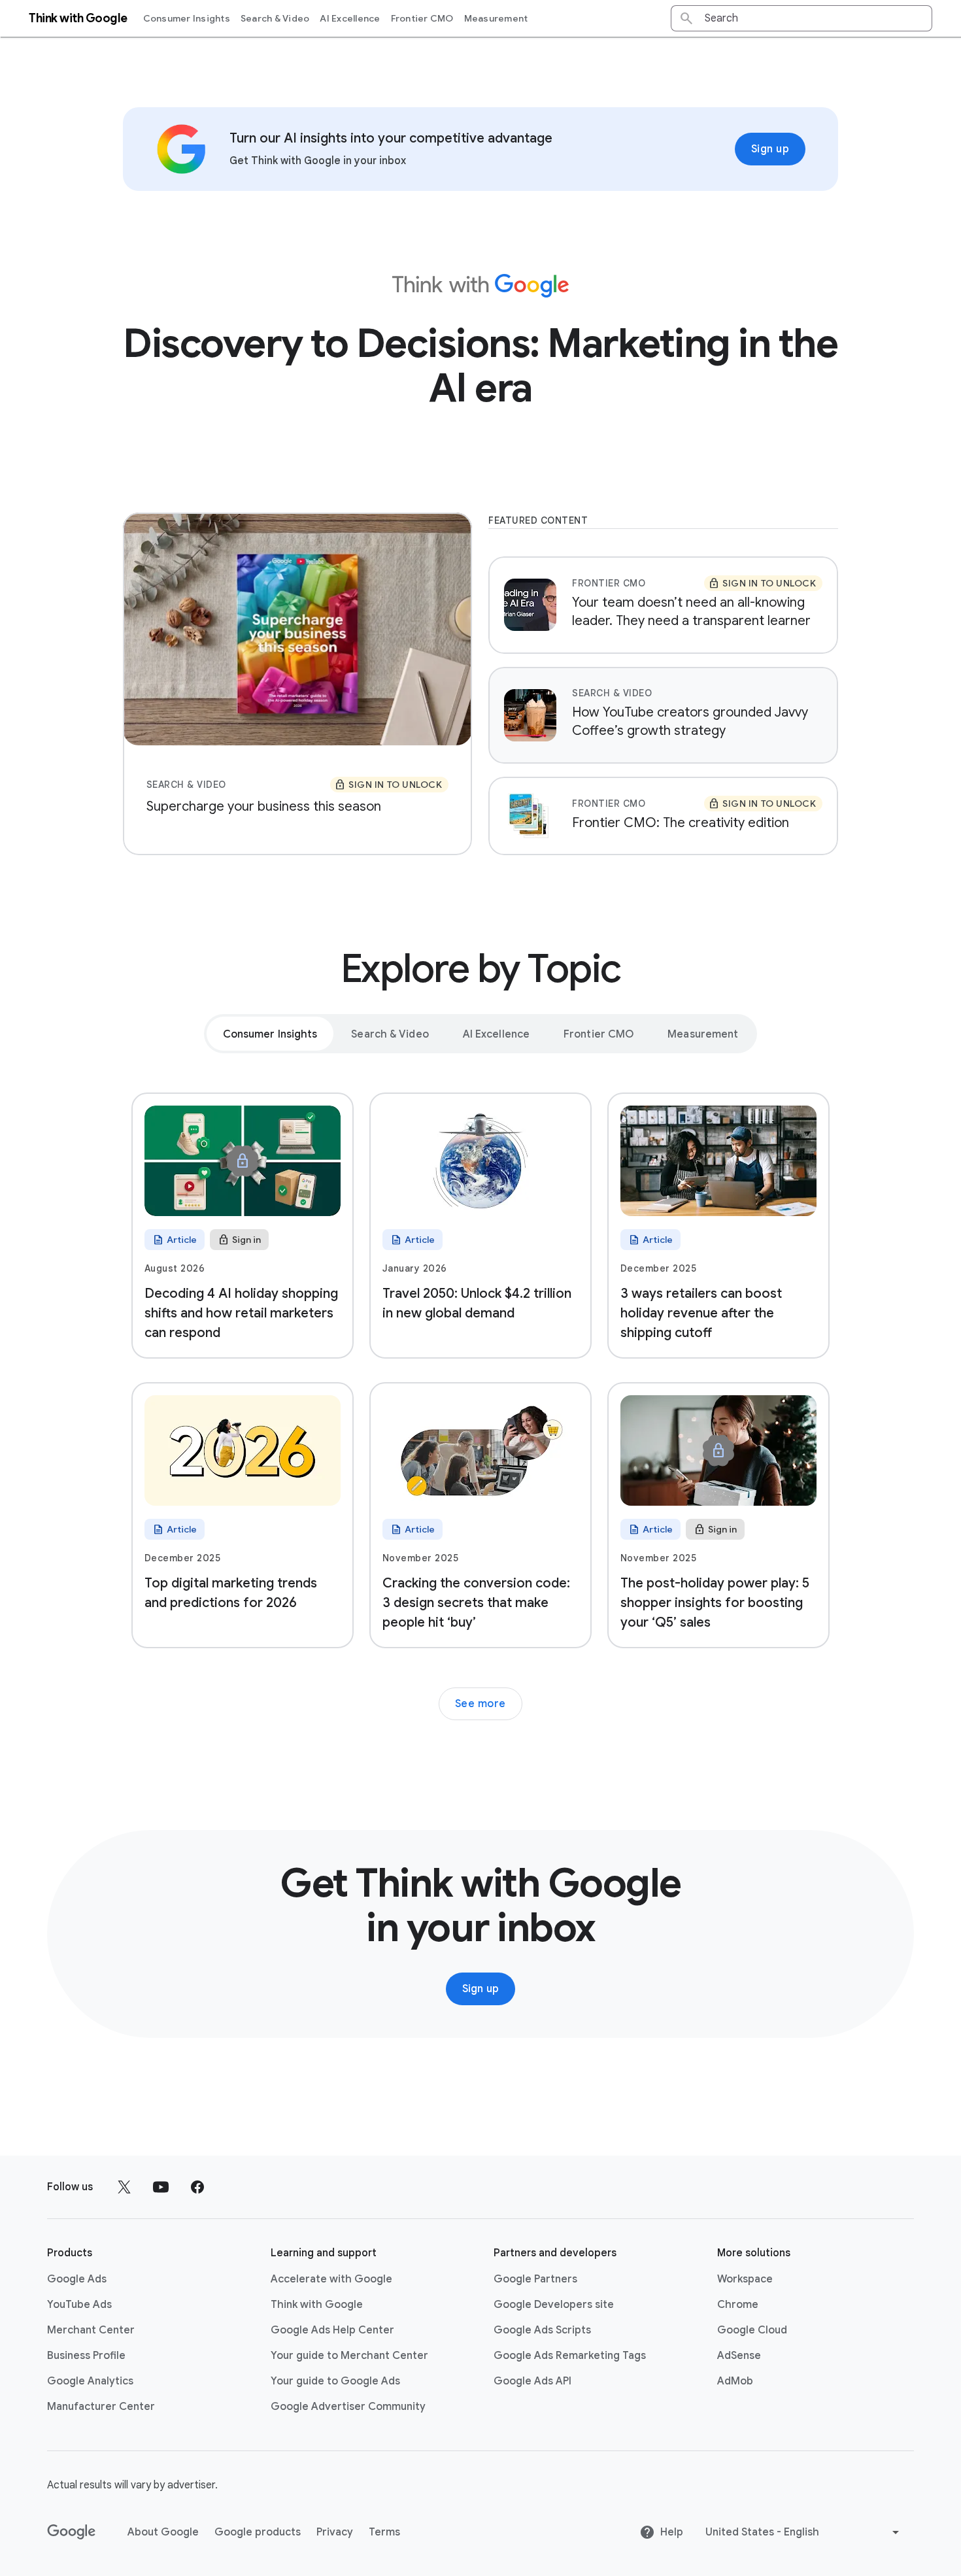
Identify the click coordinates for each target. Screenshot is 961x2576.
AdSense (739, 2356)
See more (480, 1704)
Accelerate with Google (331, 2279)
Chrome (738, 2305)
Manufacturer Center (101, 2407)
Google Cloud (752, 2330)
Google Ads (77, 2279)
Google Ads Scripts (542, 2330)
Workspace (745, 2279)
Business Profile (86, 2356)
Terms (384, 2532)
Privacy (335, 2532)
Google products (258, 2532)
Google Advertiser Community (348, 2407)
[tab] (270, 1034)
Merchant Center (91, 2330)
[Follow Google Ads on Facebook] (197, 2187)
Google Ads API (532, 2381)
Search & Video (275, 18)
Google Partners (535, 2279)
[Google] (72, 2532)
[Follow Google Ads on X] (124, 2187)
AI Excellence (350, 18)
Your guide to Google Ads (335, 2381)
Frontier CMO (422, 18)
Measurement (496, 18)
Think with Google (317, 2305)
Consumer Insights (187, 18)
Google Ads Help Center (332, 2330)
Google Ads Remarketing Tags (570, 2356)
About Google (163, 2532)
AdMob (735, 2381)
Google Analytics (90, 2381)
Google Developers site (554, 2305)
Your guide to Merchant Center (349, 2356)
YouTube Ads (79, 2305)
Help (672, 2532)
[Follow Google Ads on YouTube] (161, 2187)
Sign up (770, 149)
